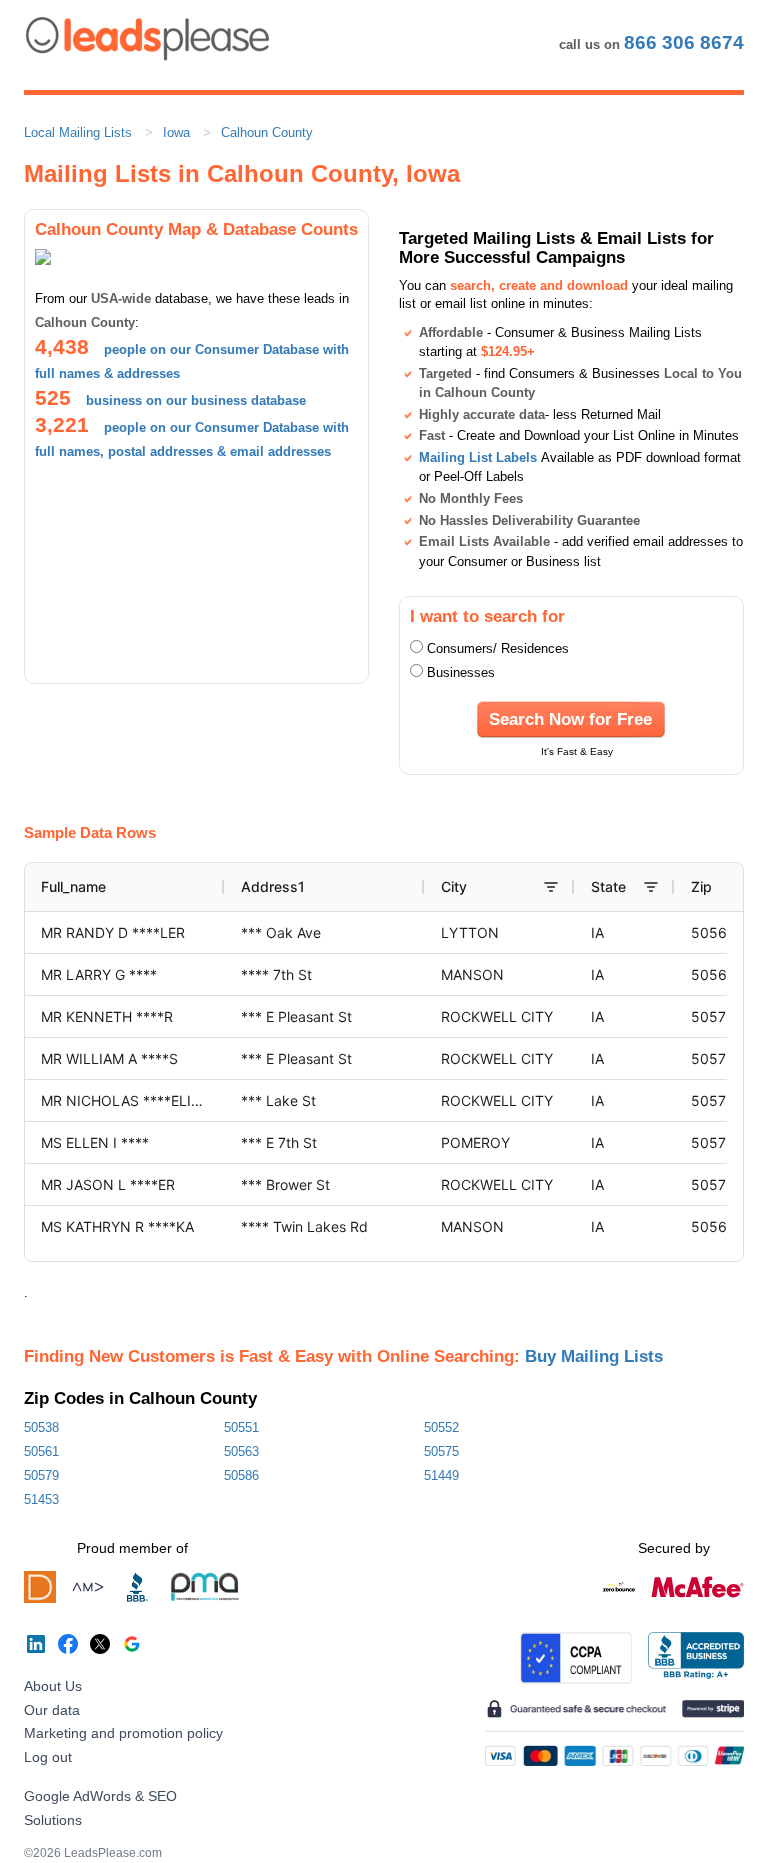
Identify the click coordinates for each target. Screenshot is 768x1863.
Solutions (53, 1820)
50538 (41, 1427)
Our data (52, 1710)
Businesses (461, 672)
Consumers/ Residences (498, 648)
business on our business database (196, 400)
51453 (41, 1499)
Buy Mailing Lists (594, 1356)
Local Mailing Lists (78, 132)
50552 (441, 1427)
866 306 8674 (684, 42)
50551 (241, 1427)
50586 (241, 1475)
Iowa (176, 132)
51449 (441, 1475)
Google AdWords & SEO (100, 1796)
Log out (48, 1757)
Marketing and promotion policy (123, 1733)
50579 (41, 1475)
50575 (441, 1451)
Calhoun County (267, 132)
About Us (53, 1686)
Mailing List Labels (478, 457)
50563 (241, 1451)
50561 (41, 1451)
